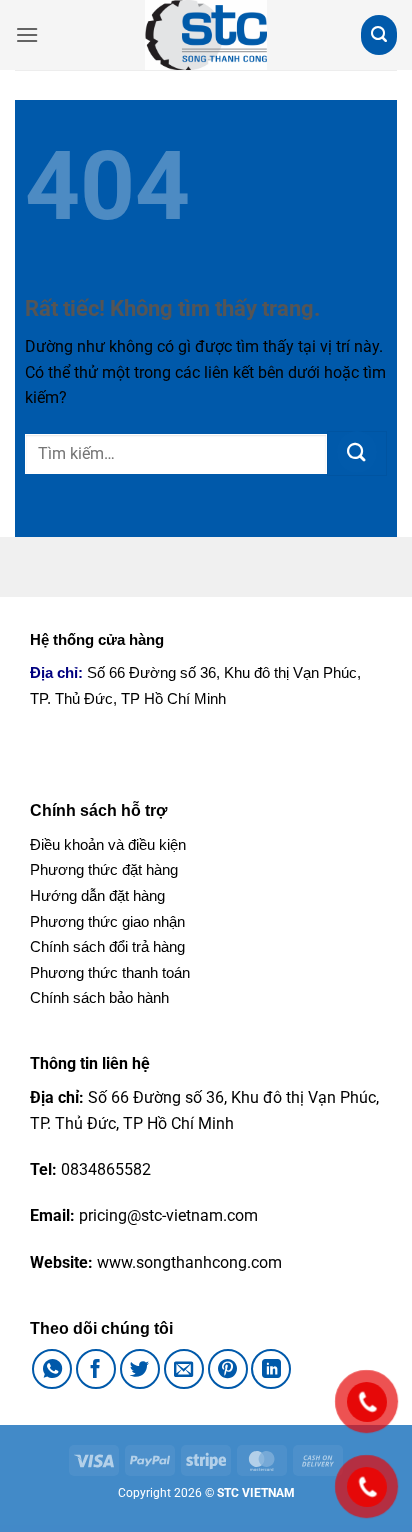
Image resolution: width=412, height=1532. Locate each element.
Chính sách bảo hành (99, 997)
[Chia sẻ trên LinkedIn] (271, 1369)
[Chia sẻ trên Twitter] (140, 1369)
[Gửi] (357, 453)
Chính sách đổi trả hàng (107, 946)
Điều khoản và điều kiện (108, 844)
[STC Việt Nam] (206, 35)
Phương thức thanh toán (110, 972)
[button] (27, 34)
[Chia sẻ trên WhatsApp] (52, 1369)
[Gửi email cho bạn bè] (184, 1369)
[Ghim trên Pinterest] (228, 1369)
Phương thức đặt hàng (104, 869)
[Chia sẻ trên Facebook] (96, 1369)
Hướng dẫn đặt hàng (97, 895)
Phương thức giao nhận (107, 921)
